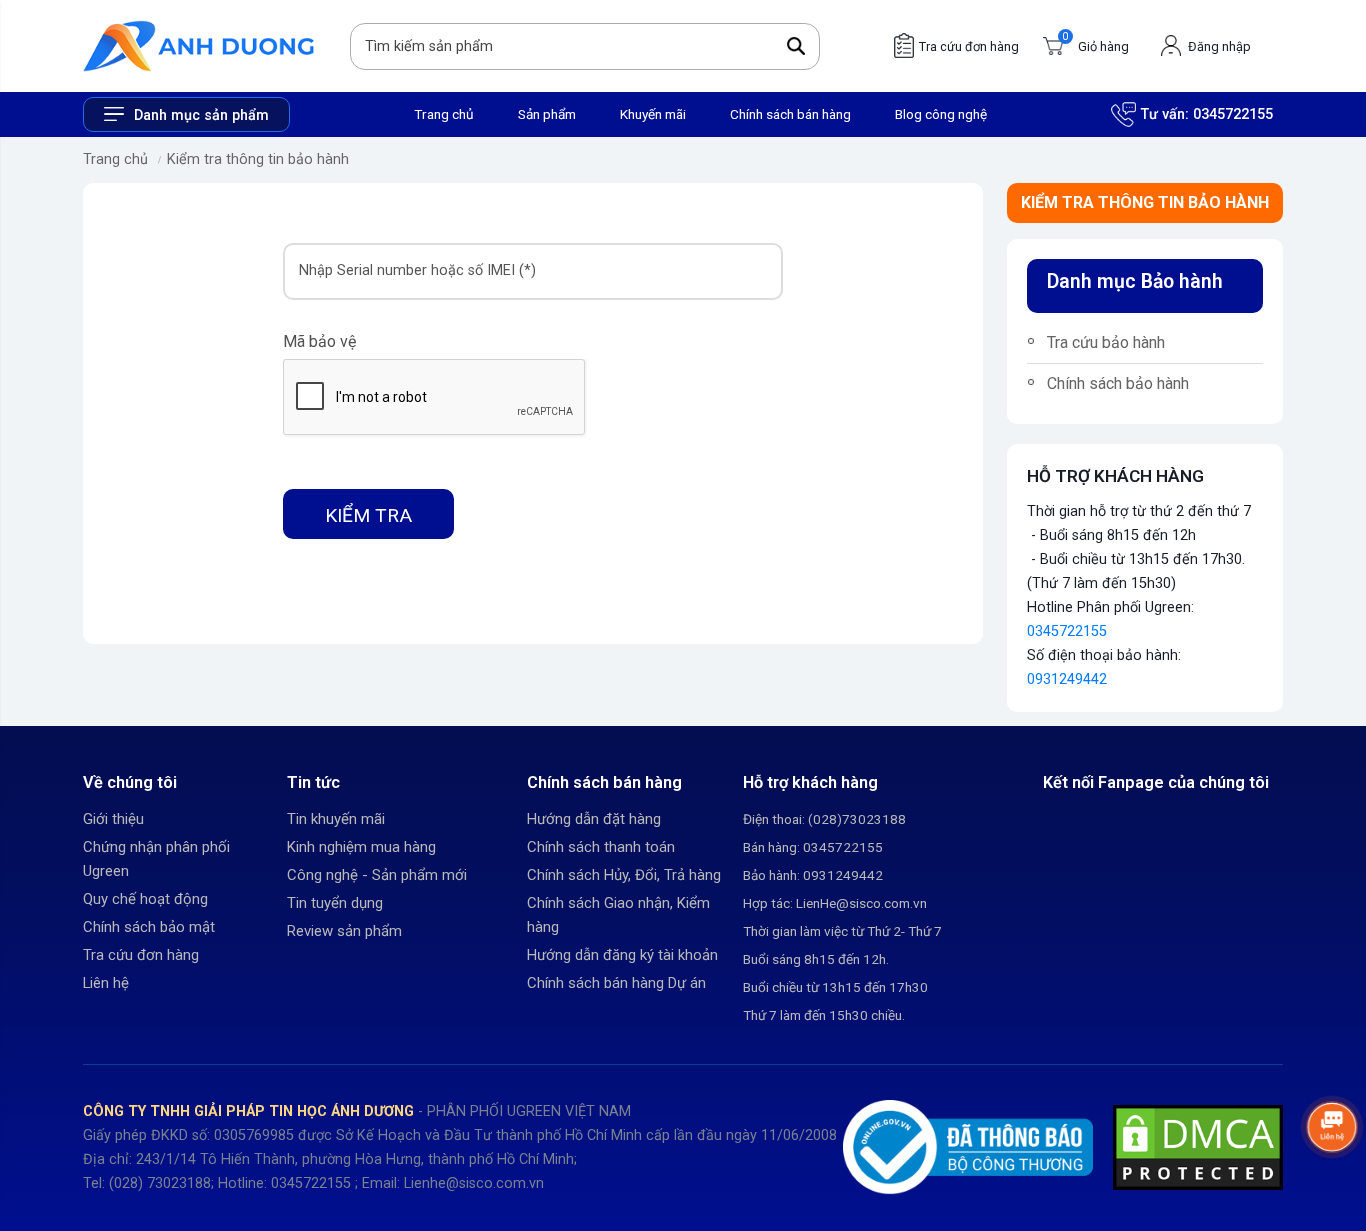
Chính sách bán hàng (790, 114)
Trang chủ (444, 114)
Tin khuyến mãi (336, 819)
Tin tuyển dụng (335, 903)
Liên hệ (106, 983)
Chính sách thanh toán (601, 847)
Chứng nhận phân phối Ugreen (156, 859)
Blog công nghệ (941, 114)
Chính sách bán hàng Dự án (616, 983)
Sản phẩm (547, 114)
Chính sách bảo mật (149, 927)
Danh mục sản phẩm (201, 115)
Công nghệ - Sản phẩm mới (377, 875)
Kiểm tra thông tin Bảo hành (1145, 202)
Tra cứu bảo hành (1106, 342)
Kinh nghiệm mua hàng (361, 847)
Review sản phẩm (344, 931)
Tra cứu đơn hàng (141, 955)
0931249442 (1067, 679)
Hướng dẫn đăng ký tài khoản (622, 955)
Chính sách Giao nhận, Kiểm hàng (618, 915)
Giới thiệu (113, 819)
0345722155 (1233, 114)
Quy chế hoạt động (145, 899)
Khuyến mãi (653, 114)
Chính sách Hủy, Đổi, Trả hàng (624, 875)
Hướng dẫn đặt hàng (594, 819)
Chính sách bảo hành (1118, 383)
